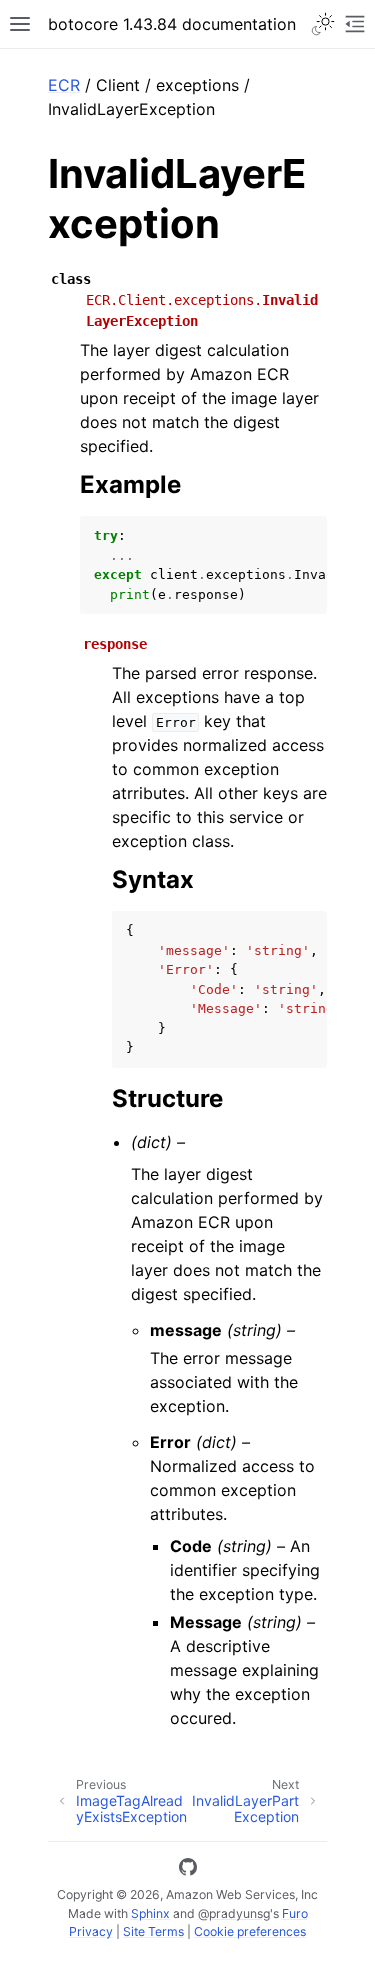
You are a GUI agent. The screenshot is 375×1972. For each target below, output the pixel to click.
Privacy (91, 1931)
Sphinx (150, 1913)
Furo (295, 1913)
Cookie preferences (250, 1931)
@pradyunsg (234, 1913)
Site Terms (153, 1931)
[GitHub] (188, 1870)
